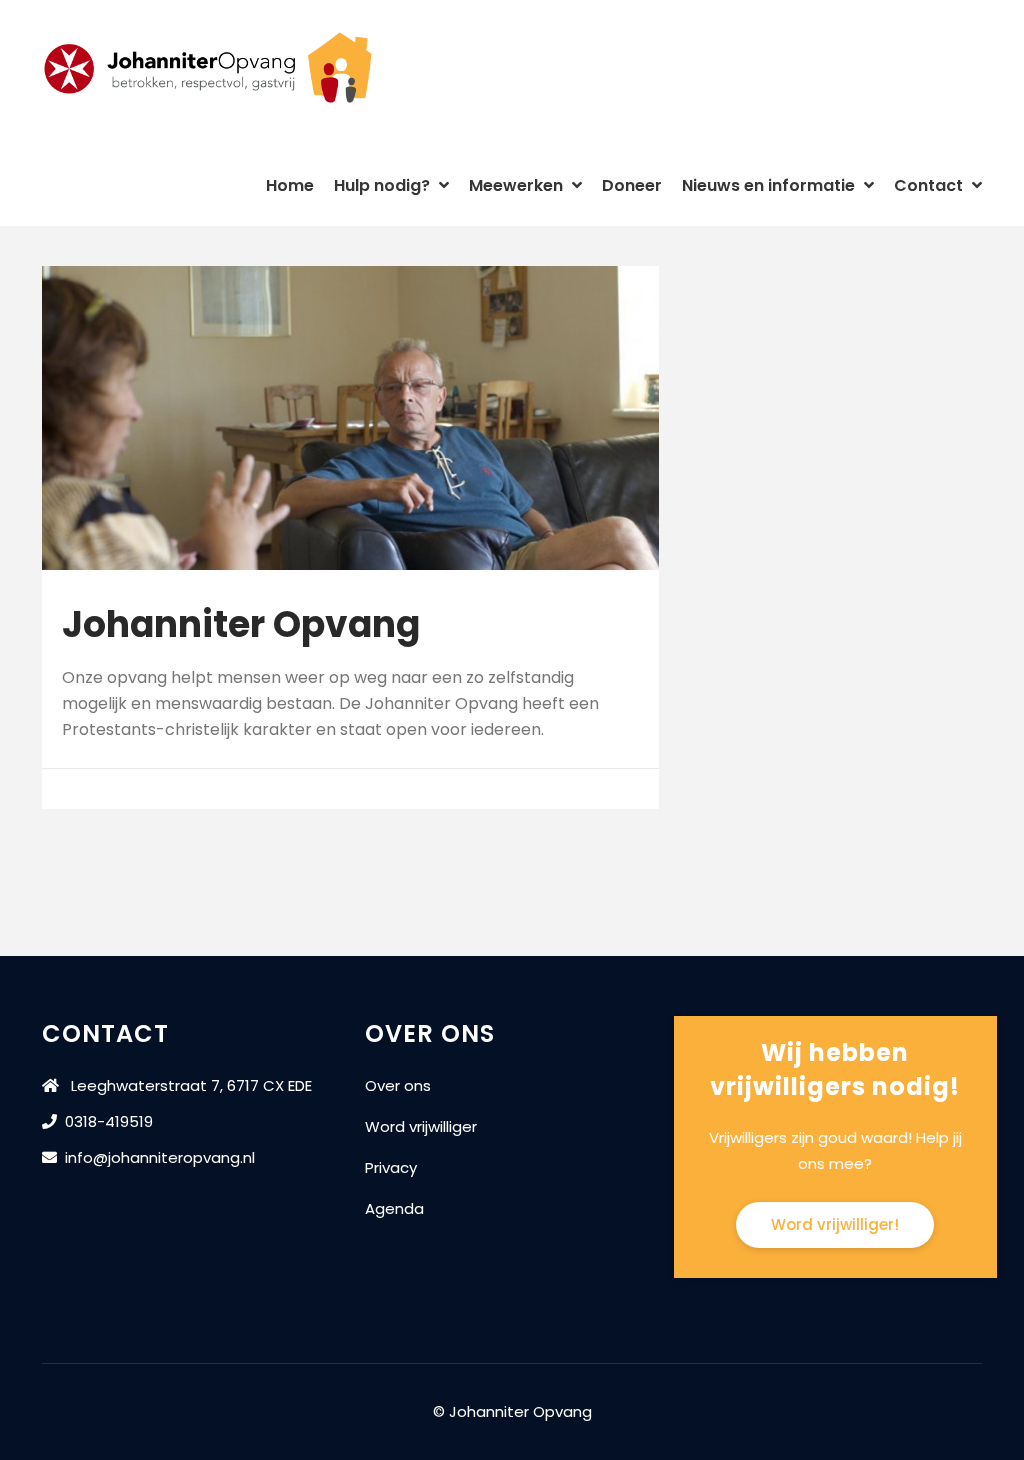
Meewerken (518, 185)
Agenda (394, 1208)
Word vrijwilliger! (835, 1224)
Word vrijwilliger (421, 1126)
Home (290, 185)
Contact (930, 185)
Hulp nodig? (384, 185)
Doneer (632, 185)
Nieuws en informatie (770, 185)
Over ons (398, 1085)
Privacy (391, 1167)
